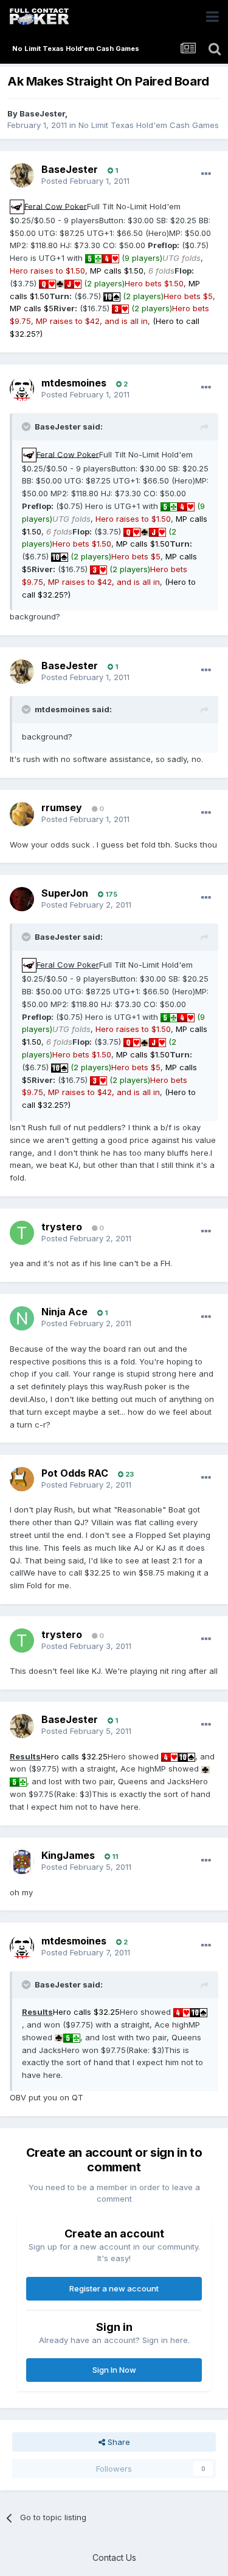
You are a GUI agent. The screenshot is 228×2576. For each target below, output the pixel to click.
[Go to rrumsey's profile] (22, 814)
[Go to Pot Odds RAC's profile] (22, 1479)
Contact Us (114, 2557)
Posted (85, 181)
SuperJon (65, 893)
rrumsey (62, 808)
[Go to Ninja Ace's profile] (22, 1318)
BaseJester (42, 113)
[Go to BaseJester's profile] (22, 175)
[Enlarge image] (17, 206)
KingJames (68, 1855)
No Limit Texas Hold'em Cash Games (149, 125)
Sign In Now (114, 2370)
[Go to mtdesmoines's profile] (22, 389)
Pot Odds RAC (75, 1473)
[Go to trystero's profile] (22, 1233)
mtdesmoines (74, 383)
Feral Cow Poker (56, 206)
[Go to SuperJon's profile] (22, 899)
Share (118, 2442)
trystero (62, 1227)
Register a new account (114, 2288)
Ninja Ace (64, 1312)
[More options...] (206, 174)
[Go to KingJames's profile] (22, 1862)
